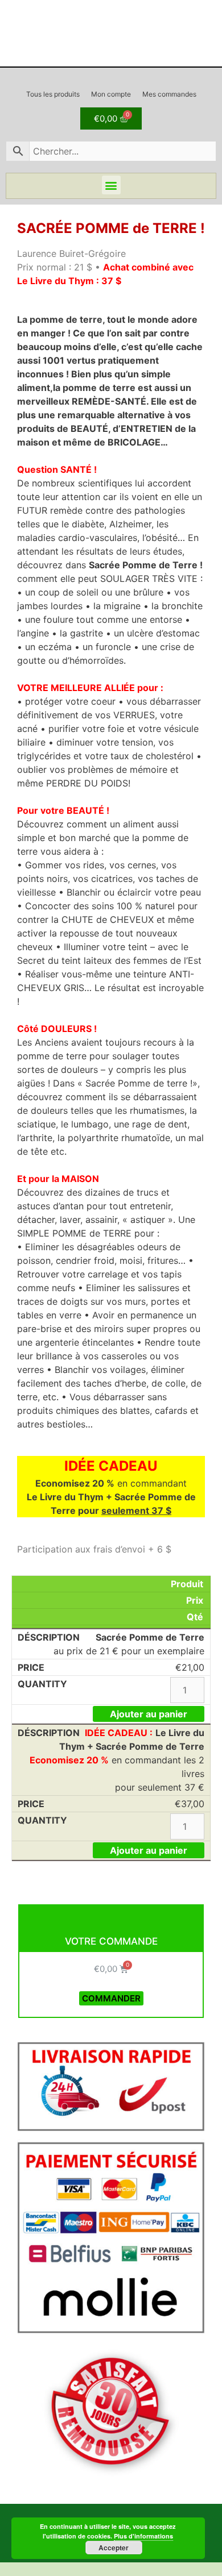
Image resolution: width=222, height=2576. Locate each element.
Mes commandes (169, 94)
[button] (111, 185)
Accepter (114, 2548)
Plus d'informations (143, 2536)
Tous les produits (53, 94)
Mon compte (111, 94)
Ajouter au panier (149, 1714)
